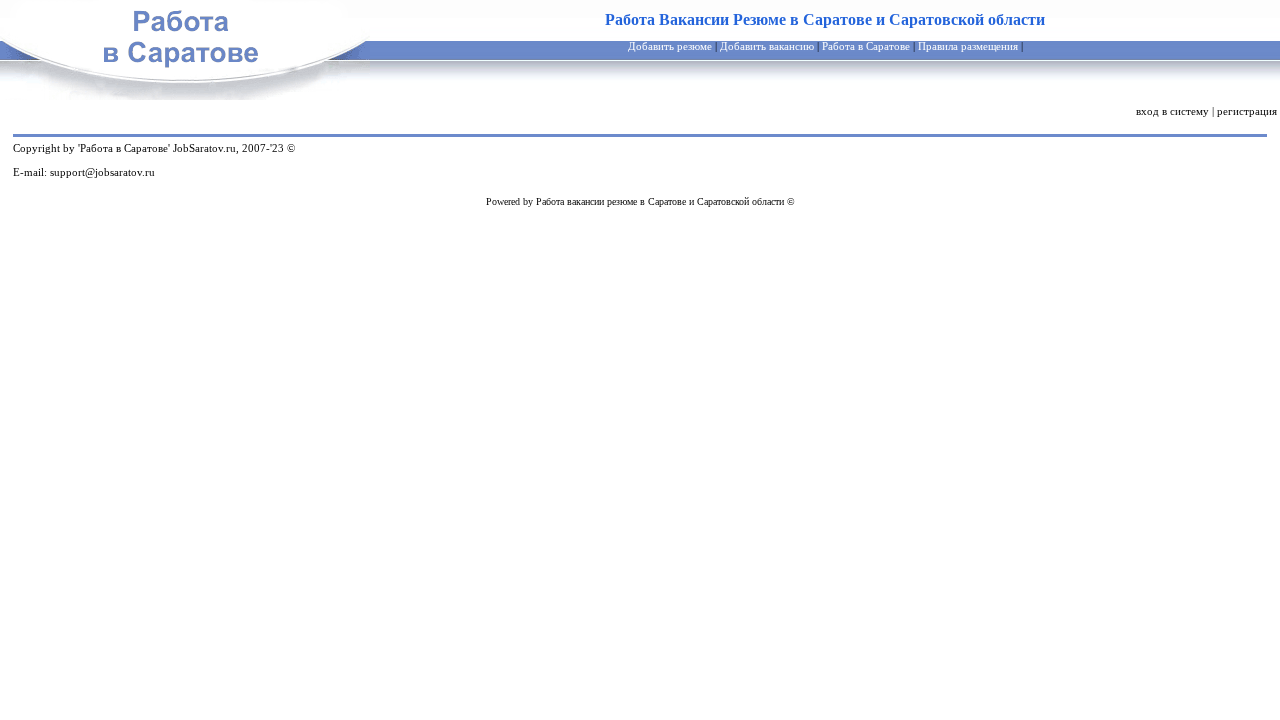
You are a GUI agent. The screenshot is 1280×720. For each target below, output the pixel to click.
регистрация (1247, 111)
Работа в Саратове (866, 46)
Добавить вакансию (767, 46)
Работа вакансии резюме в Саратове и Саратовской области (660, 201)
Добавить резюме (670, 46)
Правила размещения (968, 46)
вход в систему (1172, 111)
